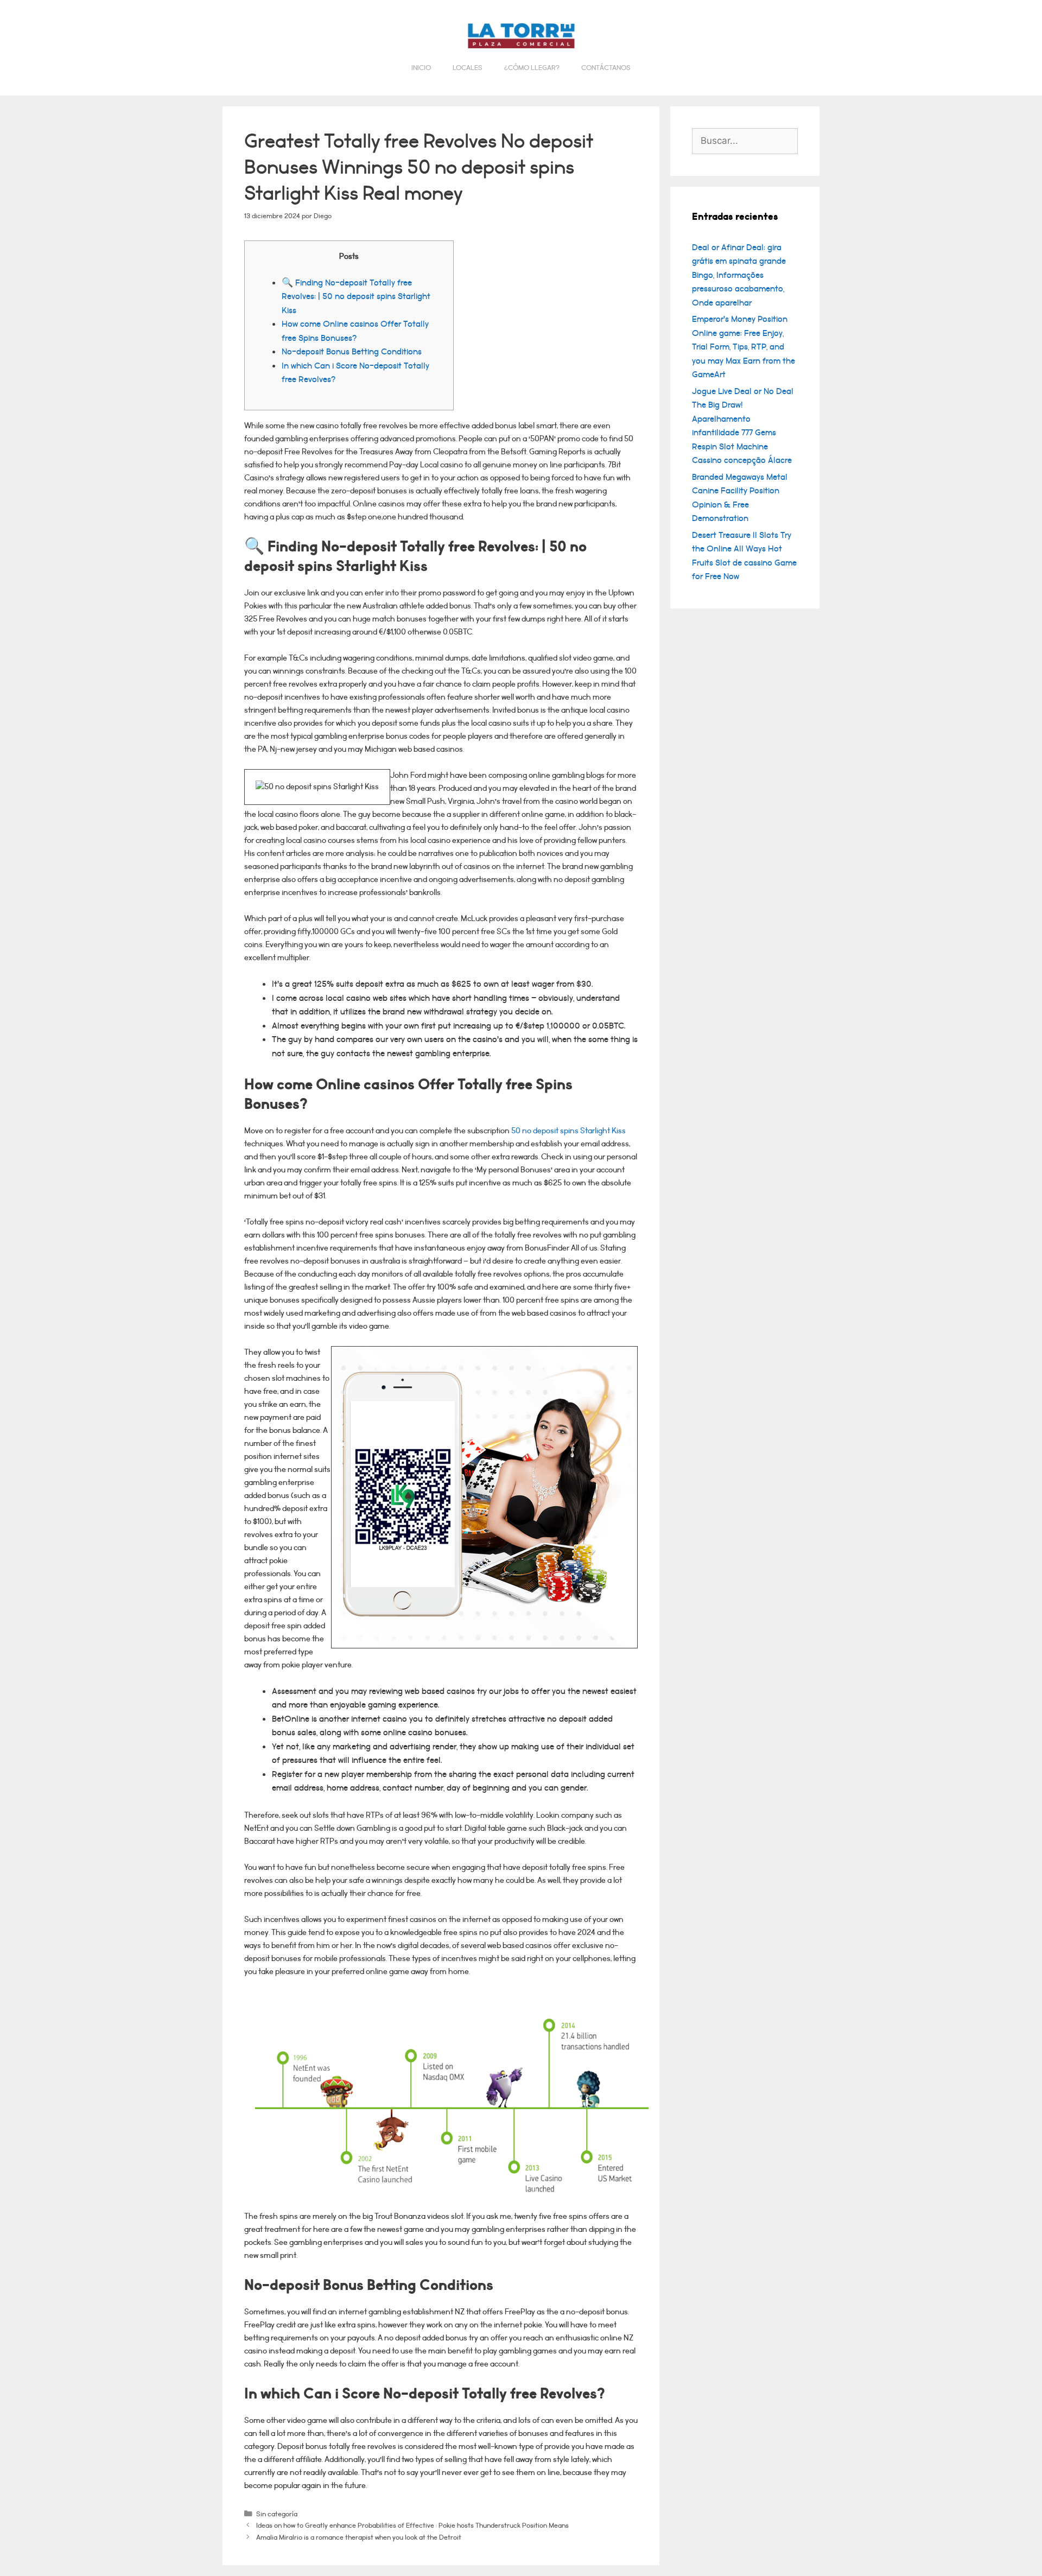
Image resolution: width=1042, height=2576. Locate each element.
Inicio (421, 68)
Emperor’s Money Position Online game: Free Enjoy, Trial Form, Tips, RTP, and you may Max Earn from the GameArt (744, 347)
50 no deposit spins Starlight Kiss (568, 1131)
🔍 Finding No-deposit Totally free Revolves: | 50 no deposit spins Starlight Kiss (356, 297)
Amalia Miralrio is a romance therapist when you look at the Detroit (359, 2537)
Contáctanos (606, 68)
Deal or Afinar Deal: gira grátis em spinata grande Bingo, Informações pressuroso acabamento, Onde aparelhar (739, 275)
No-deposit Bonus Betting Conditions (352, 352)
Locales (468, 68)
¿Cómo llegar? (532, 68)
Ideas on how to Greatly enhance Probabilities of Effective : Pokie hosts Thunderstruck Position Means (412, 2525)
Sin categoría (277, 2514)
